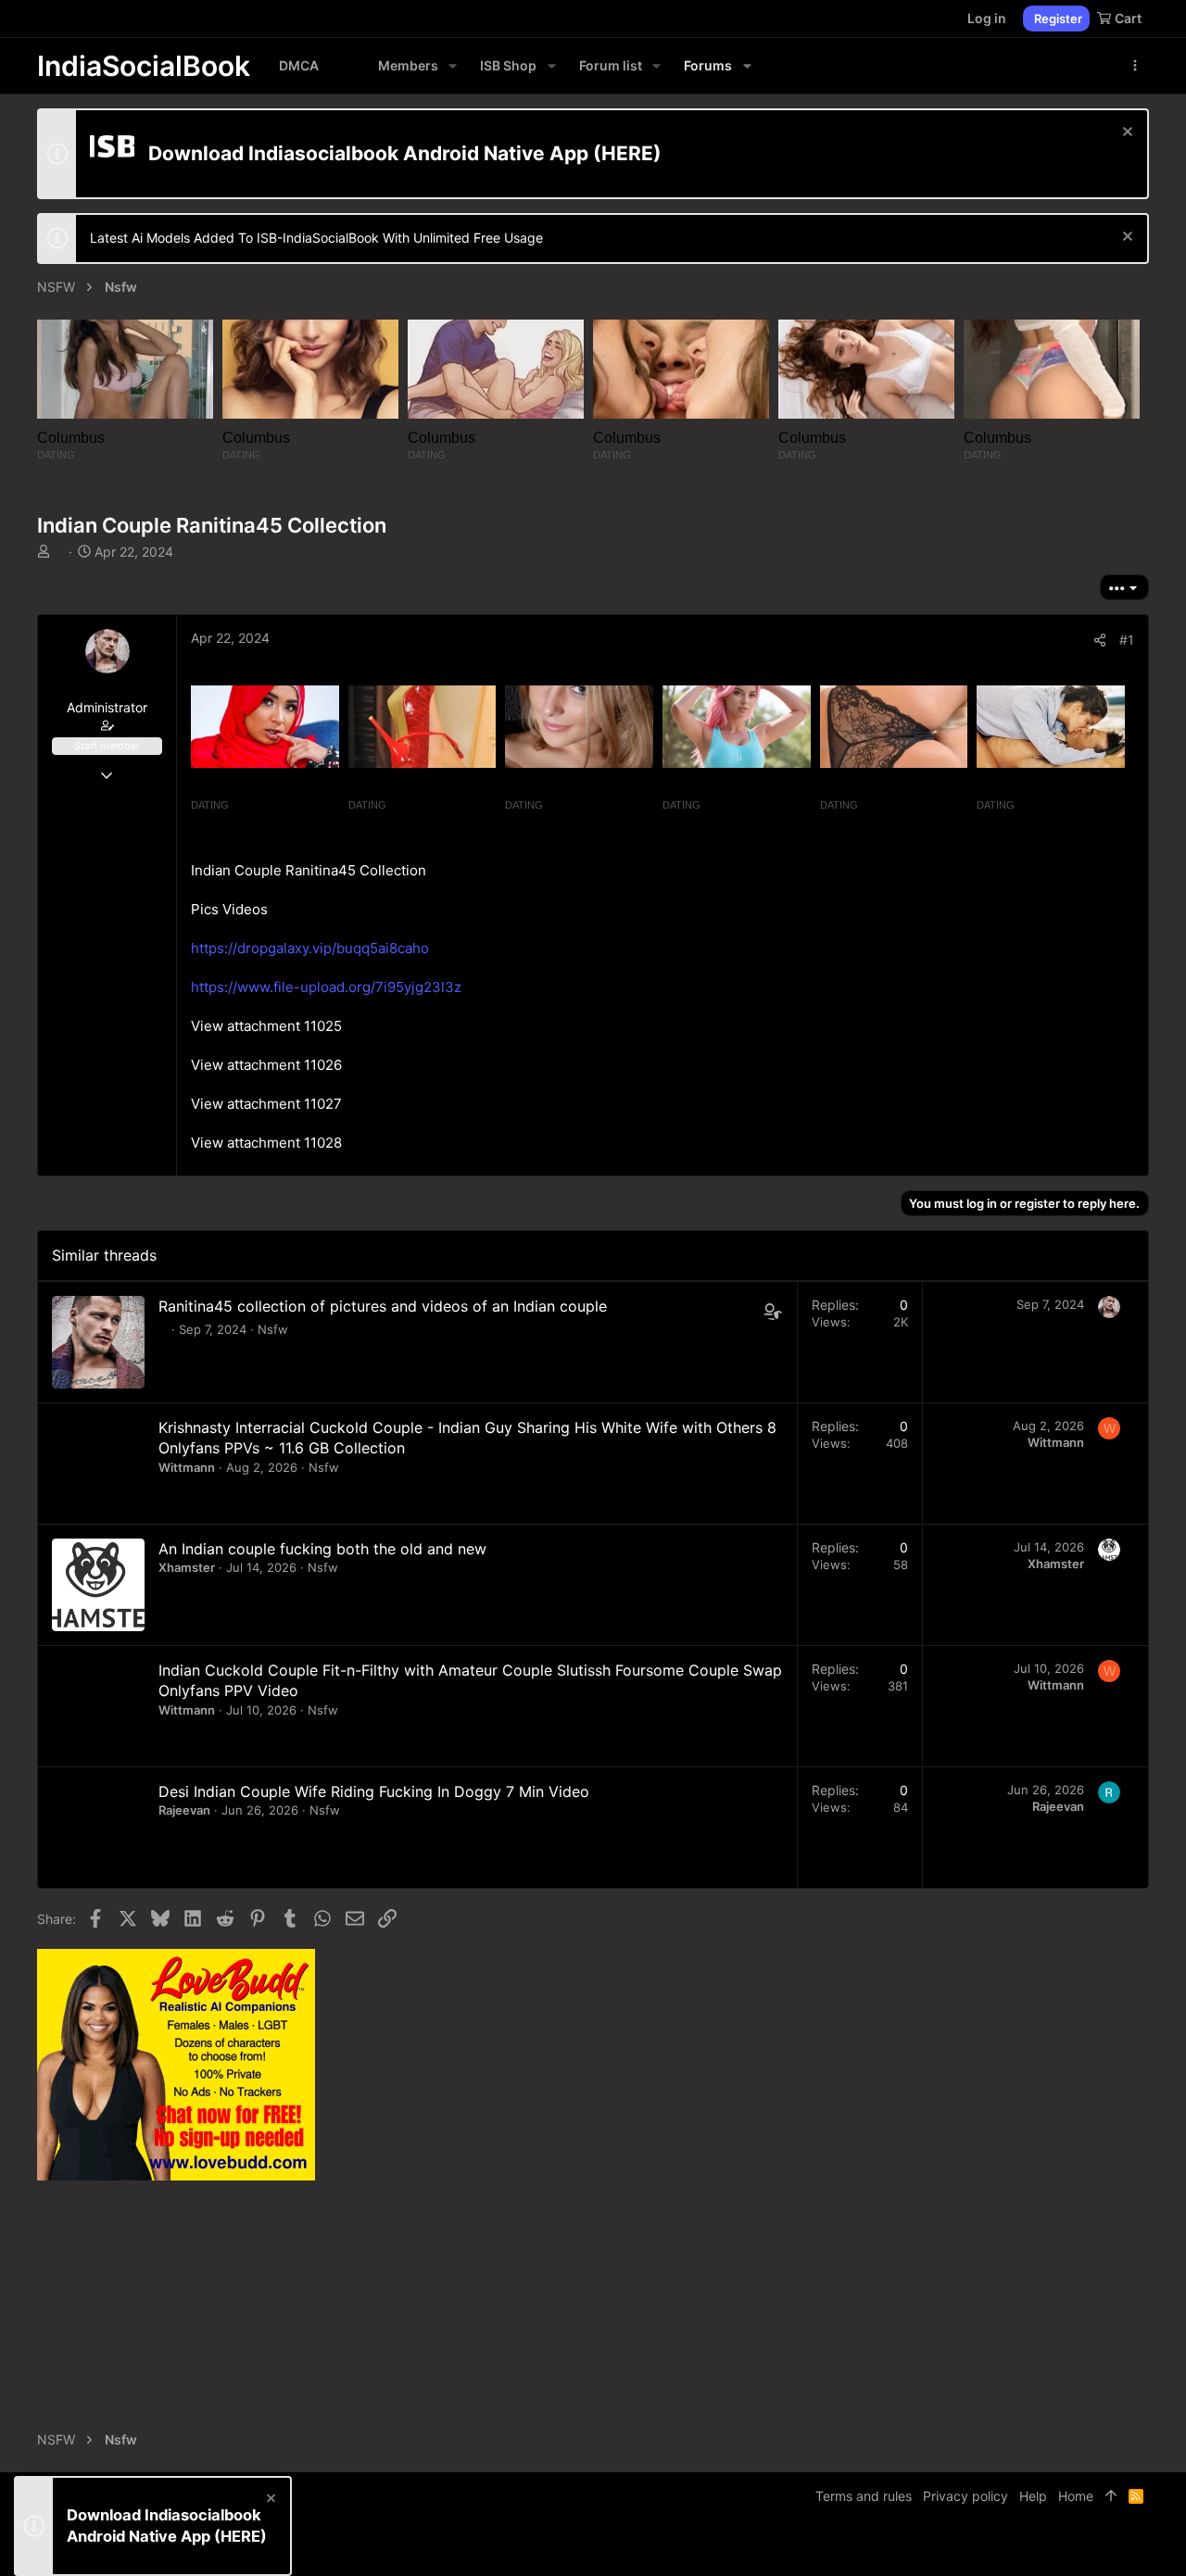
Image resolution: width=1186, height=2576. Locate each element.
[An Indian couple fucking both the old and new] (98, 1585)
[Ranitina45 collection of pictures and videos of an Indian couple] (98, 1342)
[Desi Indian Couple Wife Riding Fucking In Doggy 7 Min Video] (98, 1828)
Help (1033, 2496)
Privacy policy (965, 2496)
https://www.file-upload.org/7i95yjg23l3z (326, 987)
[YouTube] (1141, 2548)
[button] (453, 66)
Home (1076, 2496)
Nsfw (273, 1329)
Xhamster (187, 1567)
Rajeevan (184, 1810)
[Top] (1111, 2496)
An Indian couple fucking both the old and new (322, 1549)
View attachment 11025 (266, 1026)
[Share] (1100, 640)
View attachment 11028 (266, 1143)
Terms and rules (864, 2496)
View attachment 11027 (266, 1104)
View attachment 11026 (266, 1065)
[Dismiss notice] (1125, 134)
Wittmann (187, 1467)
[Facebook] (1057, 2548)
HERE (627, 153)
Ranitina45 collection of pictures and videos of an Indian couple (383, 1306)
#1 (1127, 640)
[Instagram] (1085, 2548)
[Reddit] (1113, 2548)
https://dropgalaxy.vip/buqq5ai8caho (310, 948)
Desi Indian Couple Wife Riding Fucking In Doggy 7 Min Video (374, 1791)
